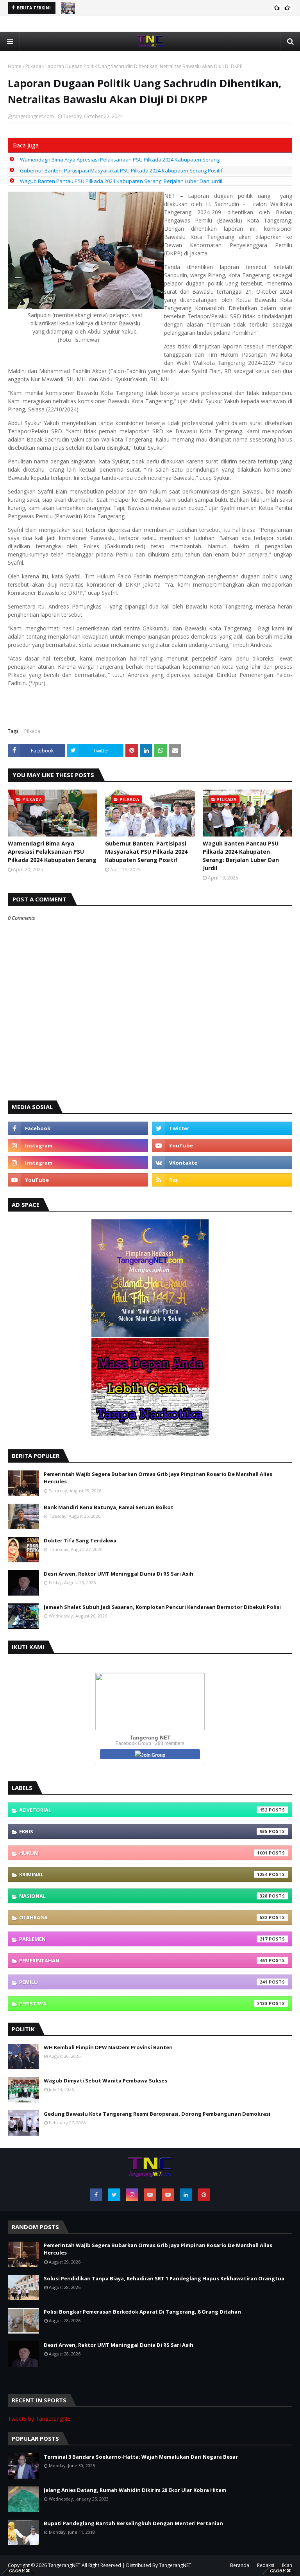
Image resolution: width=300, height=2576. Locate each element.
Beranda (240, 2565)
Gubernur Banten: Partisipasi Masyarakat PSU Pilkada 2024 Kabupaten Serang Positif (121, 171)
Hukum (143, 1853)
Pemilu (143, 1982)
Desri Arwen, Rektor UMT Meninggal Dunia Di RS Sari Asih (119, 1574)
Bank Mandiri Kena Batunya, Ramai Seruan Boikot (109, 1507)
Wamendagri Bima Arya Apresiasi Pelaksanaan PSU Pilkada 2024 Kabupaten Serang (120, 160)
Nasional (143, 1896)
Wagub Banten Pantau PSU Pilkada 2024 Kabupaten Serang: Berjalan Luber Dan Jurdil (121, 181)
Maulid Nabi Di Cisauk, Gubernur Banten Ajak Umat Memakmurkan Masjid (166, 8)
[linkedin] (186, 2195)
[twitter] (222, 1128)
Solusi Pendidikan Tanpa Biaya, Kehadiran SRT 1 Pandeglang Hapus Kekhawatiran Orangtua (164, 2278)
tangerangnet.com (34, 116)
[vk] (222, 1163)
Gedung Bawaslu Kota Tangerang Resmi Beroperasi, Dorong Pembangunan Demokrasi (157, 2114)
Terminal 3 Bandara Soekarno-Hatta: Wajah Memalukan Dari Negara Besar (141, 2457)
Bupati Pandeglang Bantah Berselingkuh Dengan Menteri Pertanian (133, 2523)
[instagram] (78, 1145)
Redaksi (266, 2565)
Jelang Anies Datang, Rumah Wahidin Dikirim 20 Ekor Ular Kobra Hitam (135, 2490)
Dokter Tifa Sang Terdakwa (80, 1540)
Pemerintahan (143, 1960)
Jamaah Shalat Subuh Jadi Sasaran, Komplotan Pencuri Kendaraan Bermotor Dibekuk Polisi (162, 1607)
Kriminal (143, 1874)
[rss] (222, 1180)
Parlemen (143, 1939)
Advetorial (143, 1810)
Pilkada (33, 66)
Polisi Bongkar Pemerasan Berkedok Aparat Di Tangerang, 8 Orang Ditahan (142, 2312)
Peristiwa (143, 2003)
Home (15, 66)
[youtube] (222, 1145)
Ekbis (143, 1831)
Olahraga (143, 1917)
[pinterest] (204, 2195)
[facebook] (78, 1128)
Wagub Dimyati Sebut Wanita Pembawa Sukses (105, 2081)
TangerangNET (64, 2565)
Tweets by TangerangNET (41, 2419)
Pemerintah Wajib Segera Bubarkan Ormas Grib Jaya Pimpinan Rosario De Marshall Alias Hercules (158, 1478)
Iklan (287, 2565)
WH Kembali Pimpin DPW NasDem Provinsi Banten (108, 2047)
